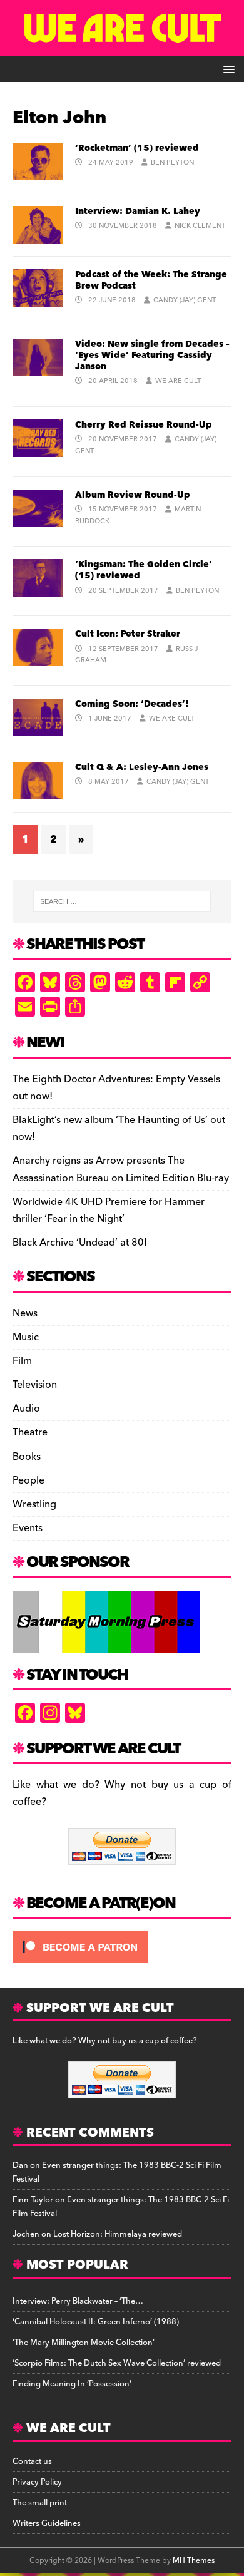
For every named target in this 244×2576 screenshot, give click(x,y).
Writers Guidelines (47, 2523)
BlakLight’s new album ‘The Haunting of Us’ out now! (119, 1128)
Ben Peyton (172, 162)
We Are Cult (178, 381)
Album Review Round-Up (133, 495)
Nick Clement (200, 226)
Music (26, 1337)
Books (27, 1457)
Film (22, 1361)
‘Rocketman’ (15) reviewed (137, 148)
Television (35, 1385)
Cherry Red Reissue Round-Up (144, 425)
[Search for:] (122, 901)
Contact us (32, 2461)
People (28, 1480)
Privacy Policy (37, 2482)
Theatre (30, 1432)
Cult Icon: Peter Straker (128, 634)
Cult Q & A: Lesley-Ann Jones (142, 767)
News (25, 1314)
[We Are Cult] (122, 48)
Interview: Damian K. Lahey (138, 212)
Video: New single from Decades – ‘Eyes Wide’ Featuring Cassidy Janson (152, 356)
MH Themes (194, 2561)
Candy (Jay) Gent (185, 300)
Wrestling (34, 1504)
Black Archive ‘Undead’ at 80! (80, 1243)
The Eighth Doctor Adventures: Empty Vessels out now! (116, 1088)
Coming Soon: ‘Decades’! (132, 704)
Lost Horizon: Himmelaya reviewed (118, 2234)
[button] (227, 69)
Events (28, 1528)
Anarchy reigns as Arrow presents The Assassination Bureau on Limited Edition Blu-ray (121, 1169)
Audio (26, 1409)
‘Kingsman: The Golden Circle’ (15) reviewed (144, 570)
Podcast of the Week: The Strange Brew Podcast (151, 280)
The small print (40, 2503)
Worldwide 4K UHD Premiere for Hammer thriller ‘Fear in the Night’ (109, 1210)
